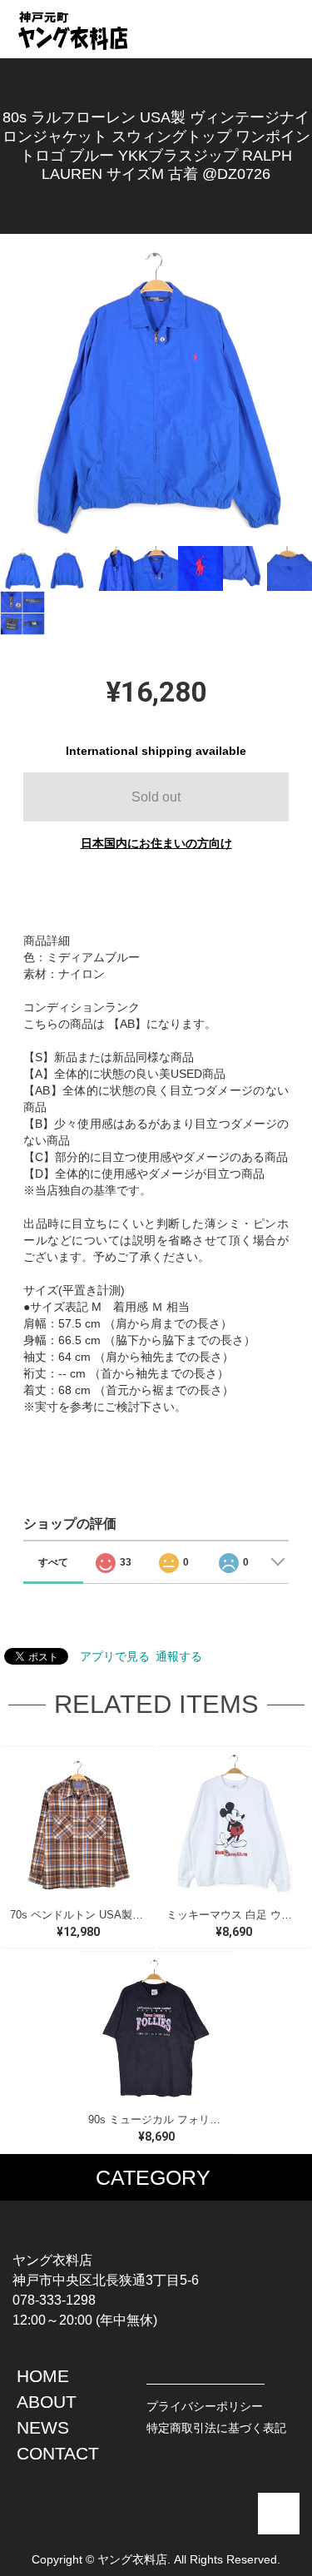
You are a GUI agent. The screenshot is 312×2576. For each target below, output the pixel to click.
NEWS (43, 2427)
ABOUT (47, 2402)
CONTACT (58, 2453)
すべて (53, 1562)
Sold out (156, 797)
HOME (43, 2376)
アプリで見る (115, 1656)
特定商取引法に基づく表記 (216, 2428)
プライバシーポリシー (205, 2406)
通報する (179, 1656)
